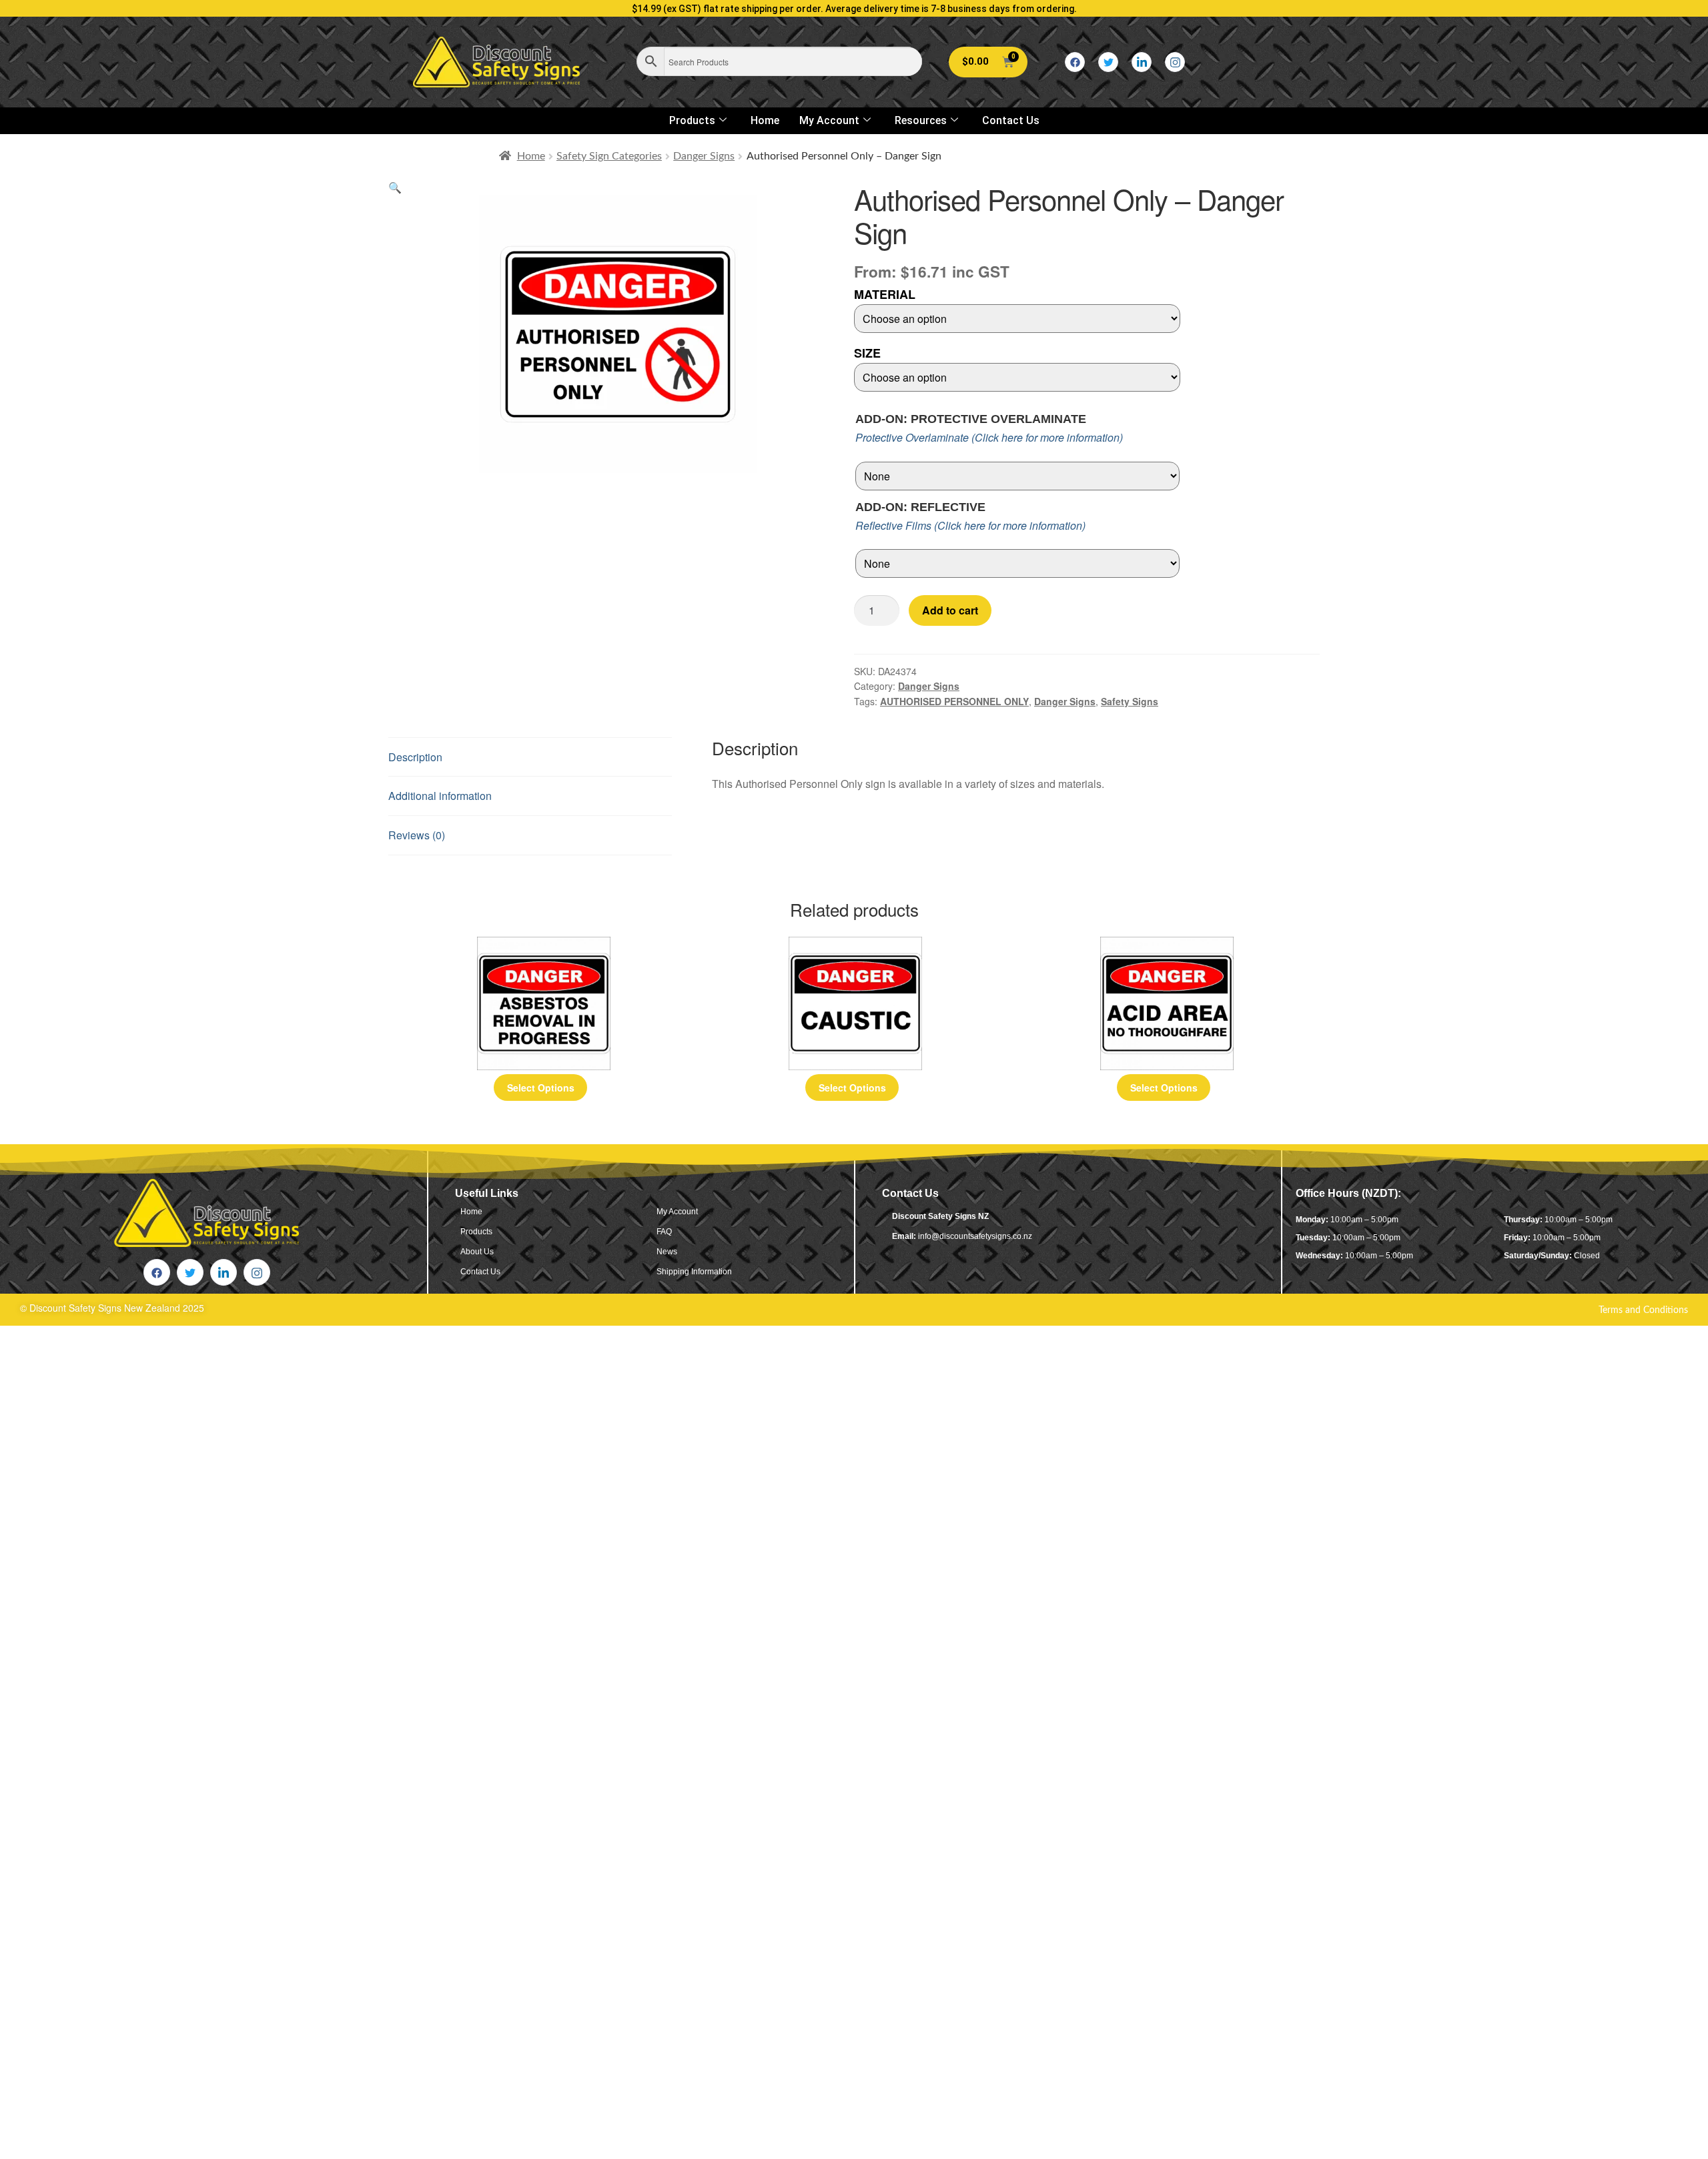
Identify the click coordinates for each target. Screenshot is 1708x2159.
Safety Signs (1130, 701)
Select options (541, 1088)
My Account (829, 120)
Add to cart (950, 610)
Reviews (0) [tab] (417, 835)
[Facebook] (1075, 62)
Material (885, 294)
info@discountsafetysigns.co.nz (975, 1236)
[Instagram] (1175, 62)
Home (765, 120)
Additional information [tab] (440, 796)
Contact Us (1011, 120)
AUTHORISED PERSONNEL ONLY (954, 701)
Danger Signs (704, 156)
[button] (395, 187)
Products (692, 120)
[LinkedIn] (1142, 62)
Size (867, 353)
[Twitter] (1108, 62)
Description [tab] (415, 757)
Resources (921, 120)
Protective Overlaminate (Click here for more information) (989, 437)
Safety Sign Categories (609, 156)
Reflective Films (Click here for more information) (970, 525)
